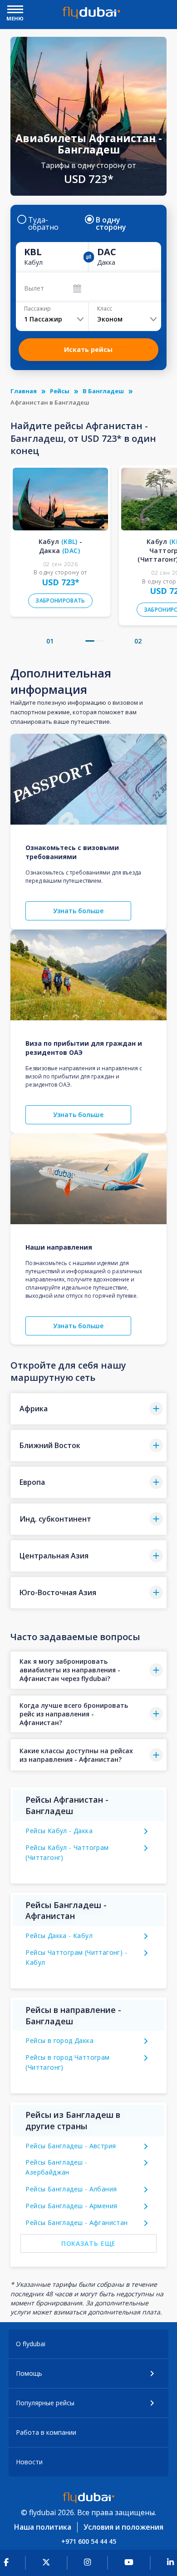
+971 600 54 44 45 (89, 2541)
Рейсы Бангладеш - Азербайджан (56, 2167)
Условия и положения (123, 2527)
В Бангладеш (103, 391)
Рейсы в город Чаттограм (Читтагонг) (67, 2062)
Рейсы (60, 391)
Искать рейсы (88, 349)
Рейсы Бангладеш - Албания (71, 2189)
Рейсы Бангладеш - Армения (71, 2206)
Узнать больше (78, 911)
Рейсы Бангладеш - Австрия (71, 2146)
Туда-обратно (43, 223)
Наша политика (43, 2527)
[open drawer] (15, 10)
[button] (90, 641)
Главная (24, 391)
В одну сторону (111, 223)
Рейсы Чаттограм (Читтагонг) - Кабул (76, 1957)
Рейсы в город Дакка (59, 2040)
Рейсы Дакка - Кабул (59, 1936)
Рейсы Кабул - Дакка (59, 1831)
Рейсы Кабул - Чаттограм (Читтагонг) (67, 1852)
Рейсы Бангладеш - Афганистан (76, 2222)
